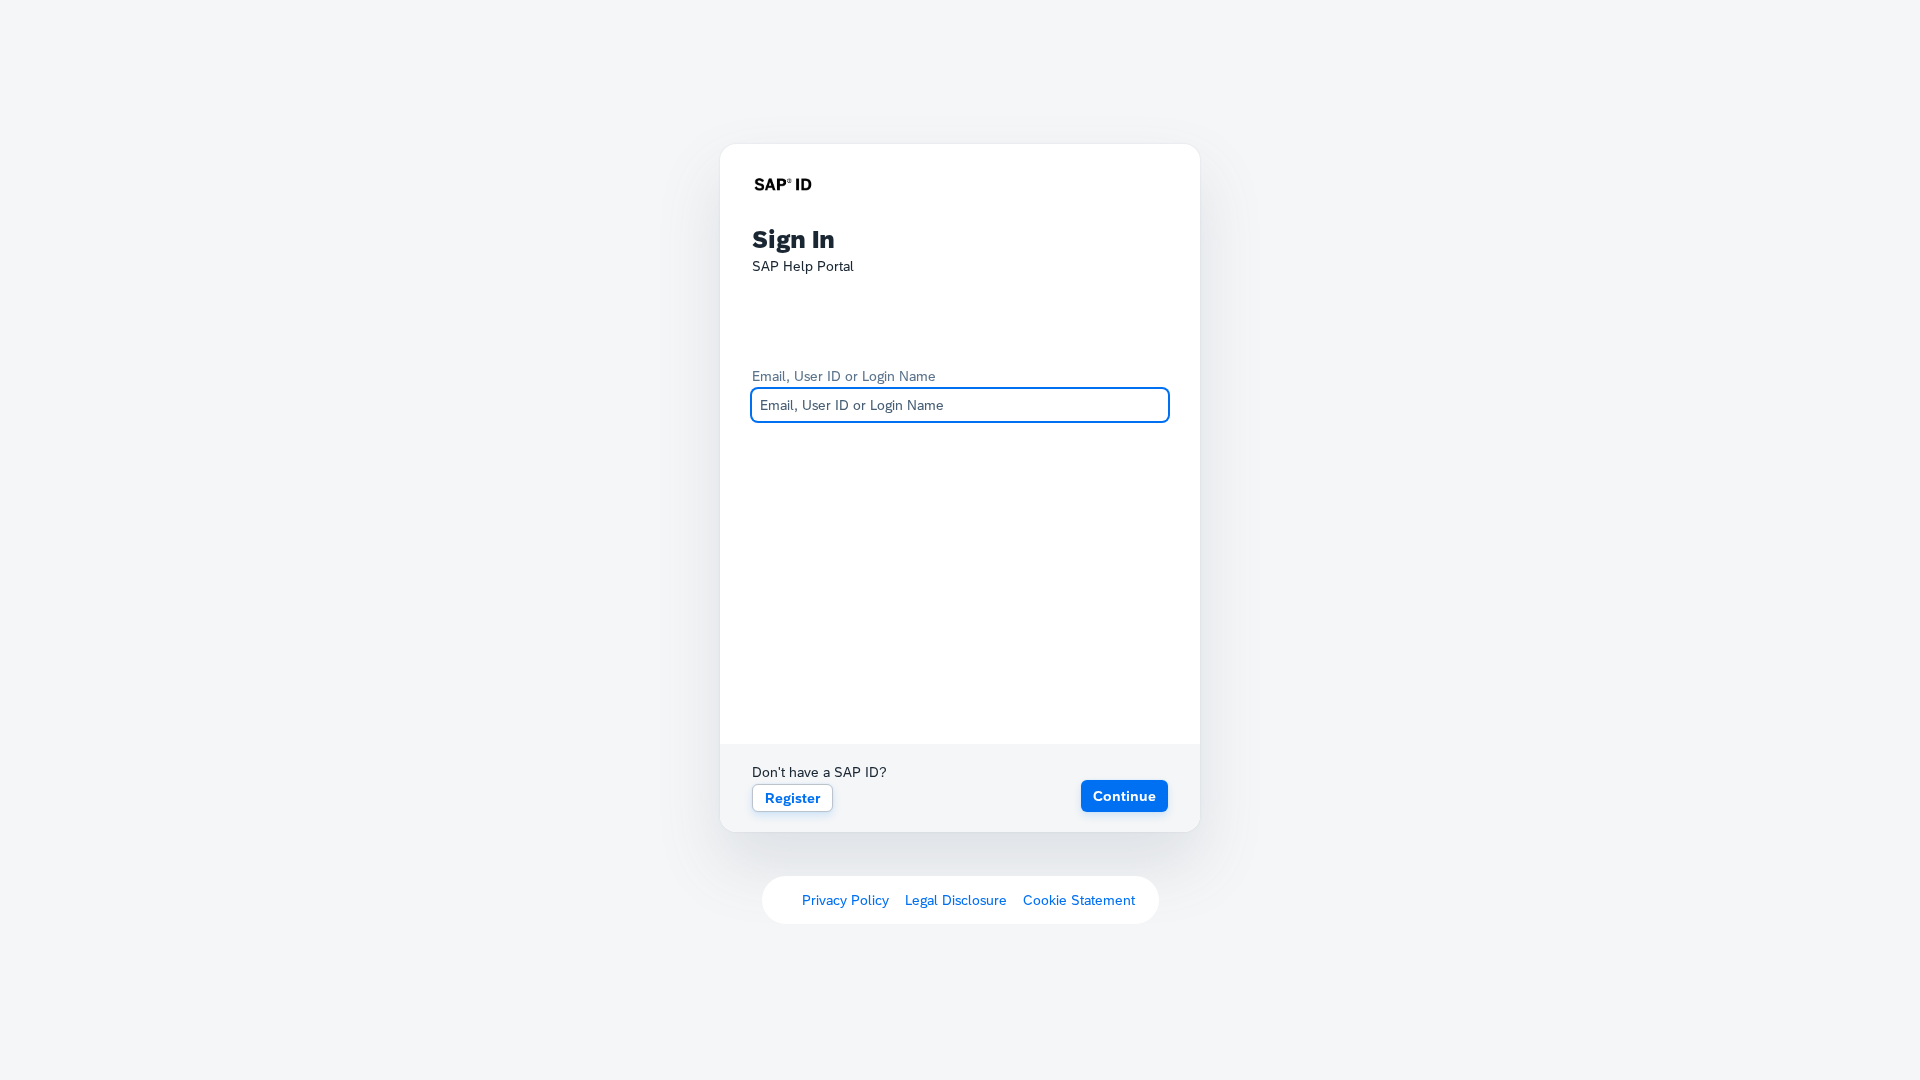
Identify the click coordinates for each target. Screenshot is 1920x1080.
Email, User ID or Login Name (844, 376)
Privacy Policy (845, 900)
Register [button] (792, 798)
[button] (1124, 796)
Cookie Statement (1079, 900)
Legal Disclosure (956, 900)
